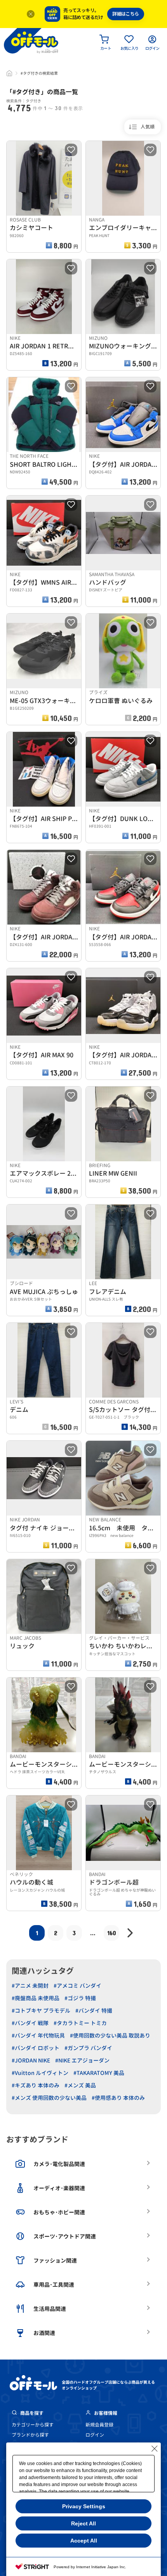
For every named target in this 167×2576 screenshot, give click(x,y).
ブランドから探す (30, 2435)
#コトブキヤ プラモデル (41, 2011)
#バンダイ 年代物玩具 (38, 2035)
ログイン (95, 2435)
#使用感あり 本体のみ (118, 2098)
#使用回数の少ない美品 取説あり (110, 2035)
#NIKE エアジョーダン (82, 2060)
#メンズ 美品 (80, 2085)
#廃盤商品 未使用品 (36, 1998)
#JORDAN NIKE (31, 2060)
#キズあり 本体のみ (36, 2085)
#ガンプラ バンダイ (88, 2048)
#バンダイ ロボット (36, 2048)
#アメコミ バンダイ (77, 1986)
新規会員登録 (99, 2425)
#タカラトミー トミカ (80, 2023)
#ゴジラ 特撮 (80, 1998)
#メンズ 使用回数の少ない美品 (49, 2098)
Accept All (84, 2541)
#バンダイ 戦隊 (30, 2023)
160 (112, 1933)
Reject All (83, 2523)
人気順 (148, 127)
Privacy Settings (84, 2506)
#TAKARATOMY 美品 (99, 2073)
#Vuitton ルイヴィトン (40, 2073)
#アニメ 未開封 (30, 1986)
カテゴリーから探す (33, 2425)
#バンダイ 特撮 (94, 2011)
